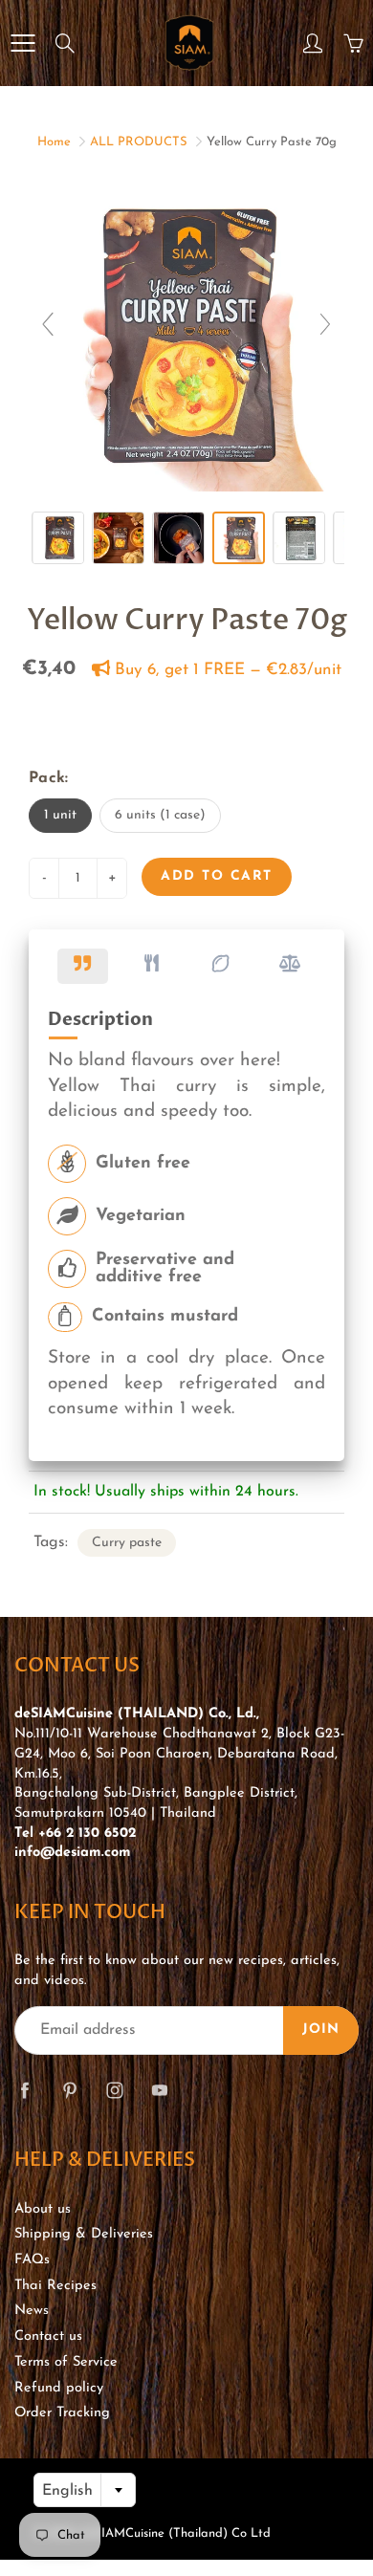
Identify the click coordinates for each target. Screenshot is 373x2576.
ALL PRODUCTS (139, 142)
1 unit (60, 815)
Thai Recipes (55, 2286)
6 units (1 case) (160, 815)
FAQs (32, 2260)
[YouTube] (159, 2091)
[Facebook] (24, 2091)
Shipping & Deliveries (84, 2234)
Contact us (48, 2336)
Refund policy (59, 2388)
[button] (83, 966)
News (32, 2311)
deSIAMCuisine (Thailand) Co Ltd (175, 2533)
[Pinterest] (69, 2091)
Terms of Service (66, 2362)
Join (321, 2030)
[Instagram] (114, 2091)
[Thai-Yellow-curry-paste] (118, 538)
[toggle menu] (22, 43)
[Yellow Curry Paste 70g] (299, 538)
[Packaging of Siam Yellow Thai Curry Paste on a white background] (58, 538)
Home (54, 142)
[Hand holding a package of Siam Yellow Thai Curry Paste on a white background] (239, 538)
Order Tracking (62, 2413)
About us (43, 2209)
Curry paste (127, 1543)
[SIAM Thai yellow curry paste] (178, 538)
